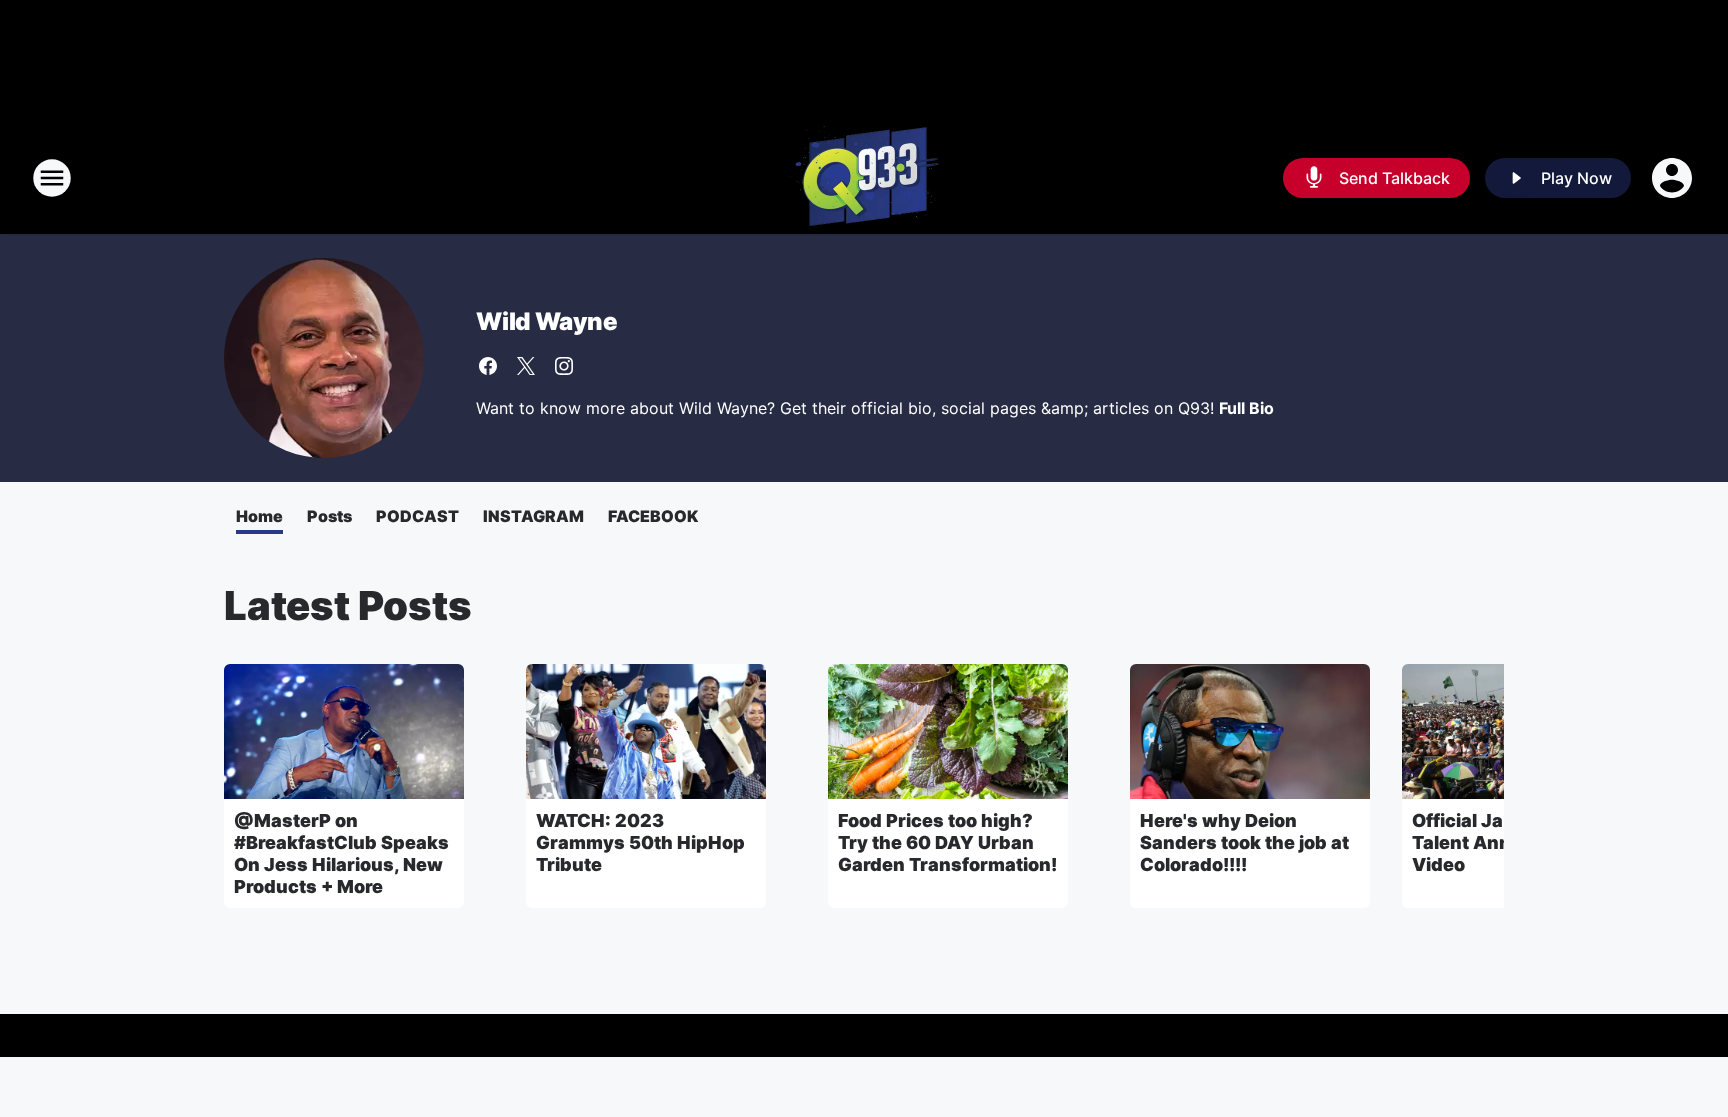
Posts (329, 516)
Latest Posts (348, 605)
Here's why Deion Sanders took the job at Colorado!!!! (1244, 842)
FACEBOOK (653, 516)
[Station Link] (864, 178)
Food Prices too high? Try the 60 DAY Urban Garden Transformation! (947, 842)
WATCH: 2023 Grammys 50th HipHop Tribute (640, 842)
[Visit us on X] (526, 366)
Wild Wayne (547, 321)
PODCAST (417, 516)
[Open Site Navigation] (52, 178)
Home (259, 516)
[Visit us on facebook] (488, 366)
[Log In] (1674, 178)
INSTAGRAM (533, 516)
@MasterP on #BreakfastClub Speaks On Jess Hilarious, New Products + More (341, 853)
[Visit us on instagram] (564, 366)
